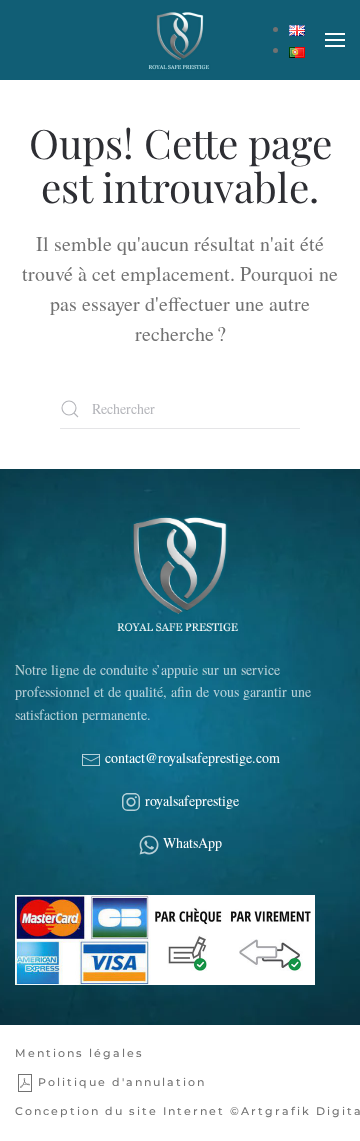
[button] (335, 40)
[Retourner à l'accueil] (180, 40)
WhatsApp (192, 842)
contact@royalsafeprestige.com (190, 757)
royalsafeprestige (192, 800)
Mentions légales (79, 1053)
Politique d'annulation (122, 1082)
